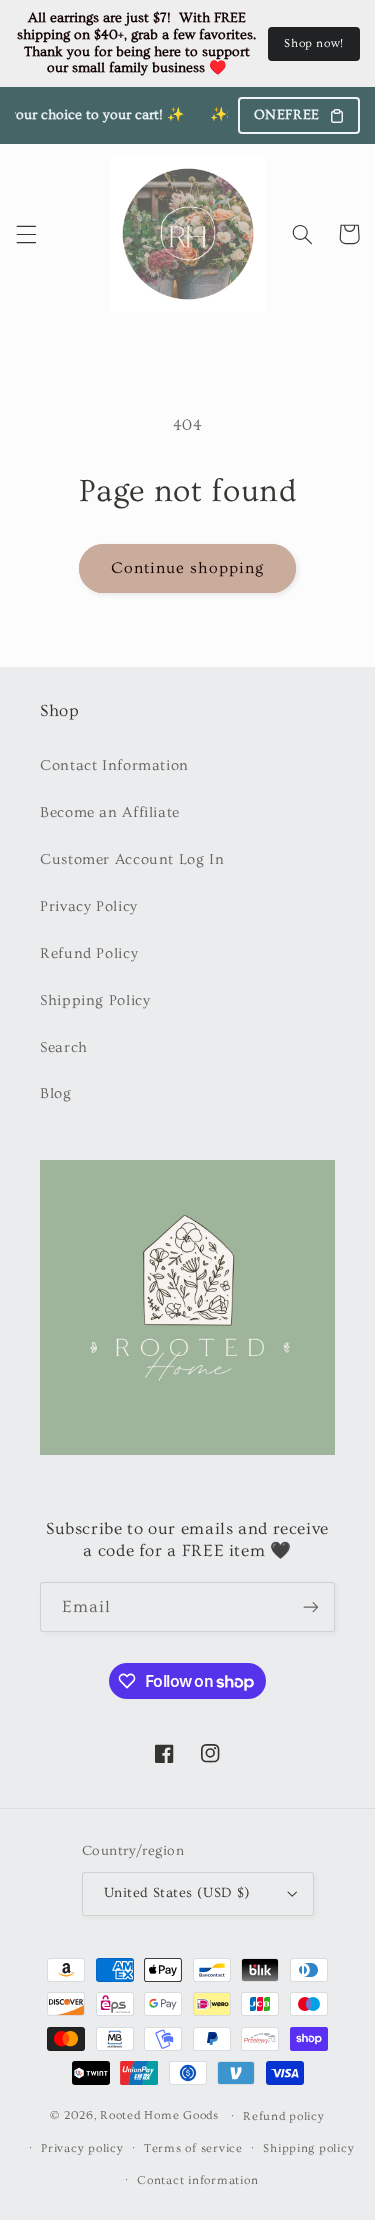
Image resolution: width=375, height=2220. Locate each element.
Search (64, 1047)
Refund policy (284, 2116)
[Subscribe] (311, 1606)
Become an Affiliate (110, 812)
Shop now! (314, 43)
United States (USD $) (177, 1893)
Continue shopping (188, 568)
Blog (56, 1093)
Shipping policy (308, 2148)
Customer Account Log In (132, 859)
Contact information (197, 2180)
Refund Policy (89, 953)
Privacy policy (82, 2148)
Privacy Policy (89, 906)
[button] (26, 234)
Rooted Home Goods (159, 2115)
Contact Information (114, 765)
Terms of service (193, 2148)
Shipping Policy (95, 1000)
